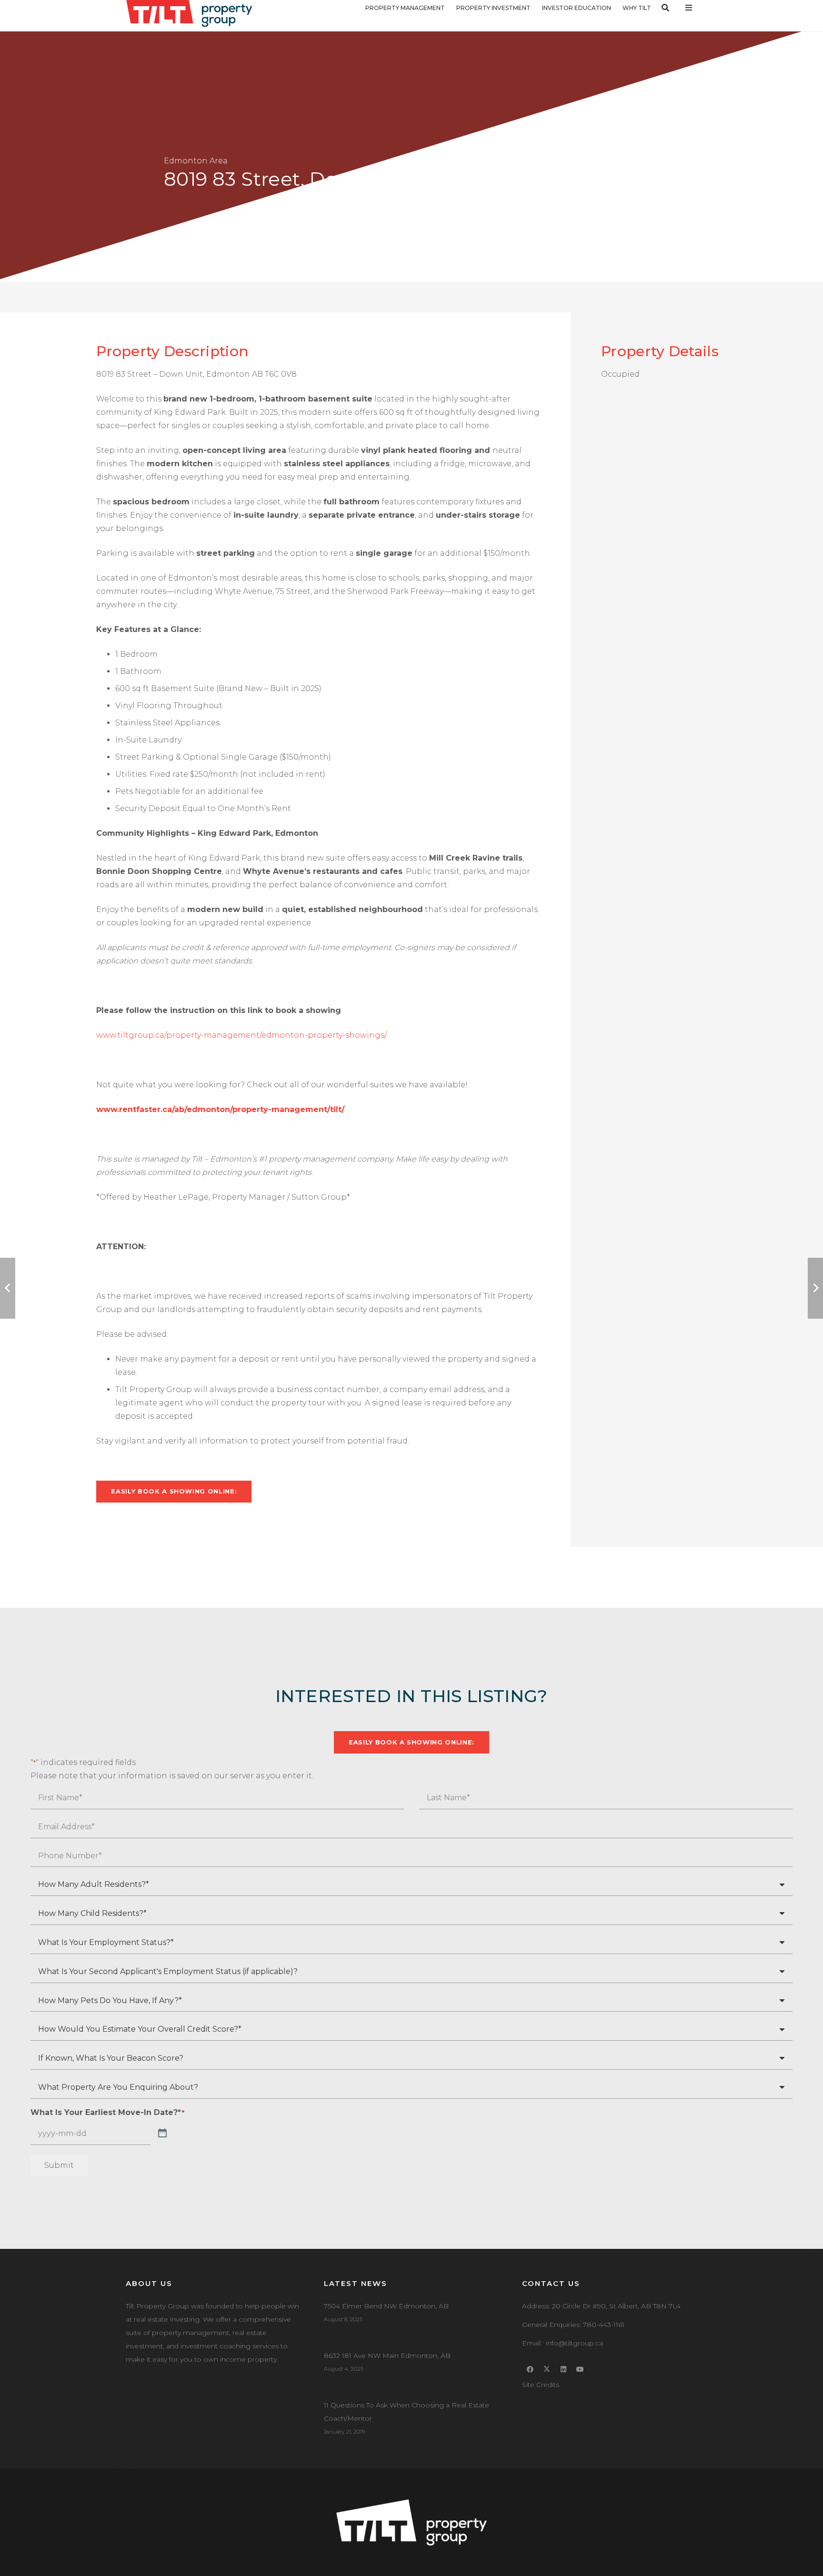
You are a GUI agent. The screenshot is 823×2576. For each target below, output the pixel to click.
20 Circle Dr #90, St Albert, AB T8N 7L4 (616, 2306)
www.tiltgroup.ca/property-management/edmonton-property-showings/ (241, 1035)
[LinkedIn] (564, 2370)
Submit (59, 2165)
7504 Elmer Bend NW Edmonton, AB (386, 2306)
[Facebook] (530, 2370)
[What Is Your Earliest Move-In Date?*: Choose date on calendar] (162, 2134)
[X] (547, 2370)
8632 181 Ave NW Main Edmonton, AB (387, 2355)
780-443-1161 (604, 2325)
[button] (450, 8)
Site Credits (541, 2385)
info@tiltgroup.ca (574, 2343)
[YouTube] (580, 2370)
